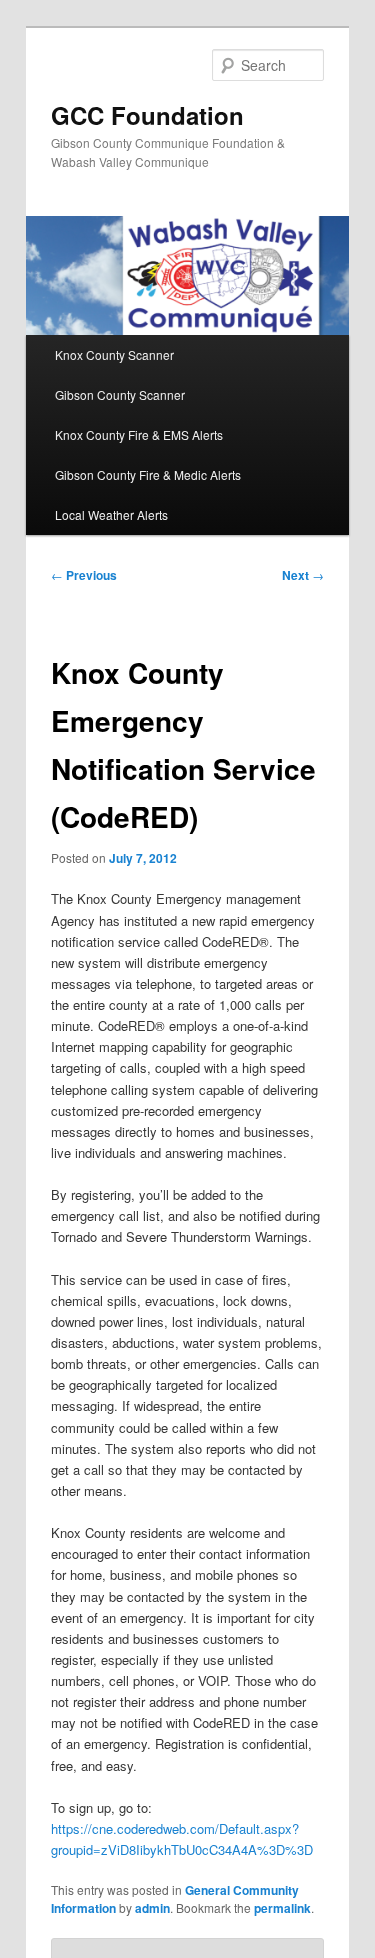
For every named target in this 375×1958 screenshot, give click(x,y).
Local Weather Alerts (111, 514)
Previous (84, 575)
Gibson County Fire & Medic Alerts (148, 474)
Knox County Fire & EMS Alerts (139, 434)
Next (303, 575)
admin (152, 1908)
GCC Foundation (147, 115)
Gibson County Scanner (120, 394)
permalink (282, 1908)
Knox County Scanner (114, 354)
